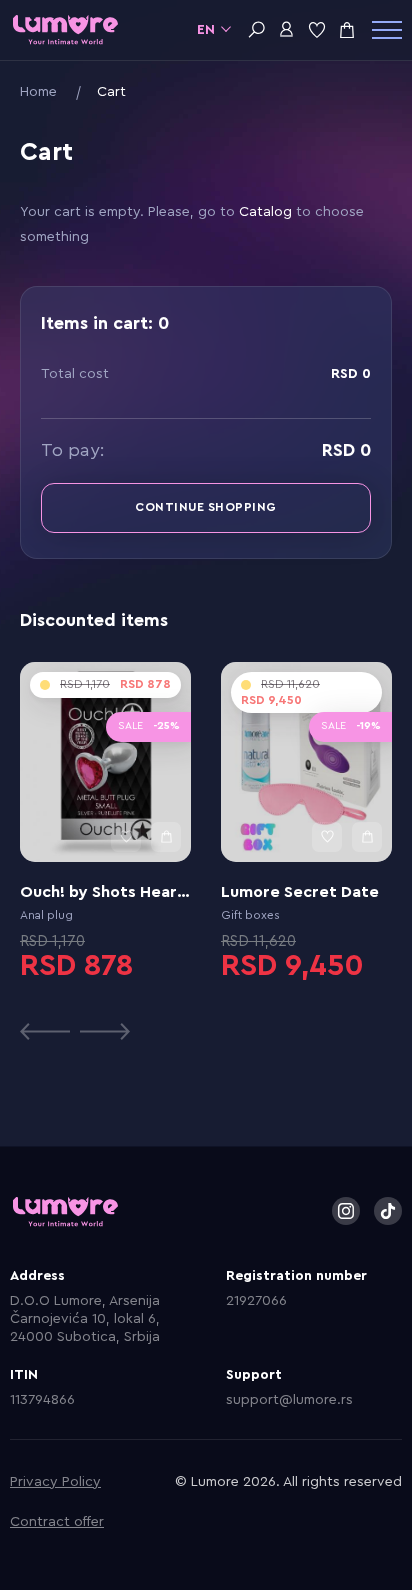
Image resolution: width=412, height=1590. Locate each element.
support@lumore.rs (289, 1400)
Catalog (265, 212)
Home (38, 92)
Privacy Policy (55, 1482)
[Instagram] (346, 1211)
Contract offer (57, 1522)
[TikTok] (388, 1211)
